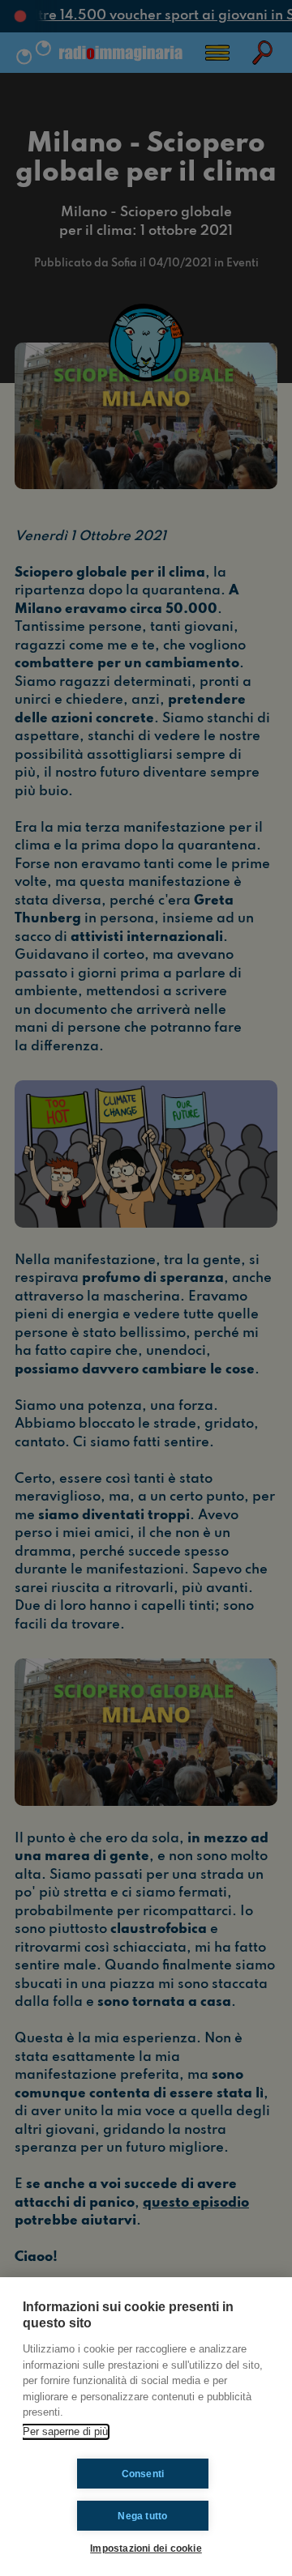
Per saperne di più (65, 2431)
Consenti (143, 2474)
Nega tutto (142, 2516)
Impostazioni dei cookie (146, 2548)
